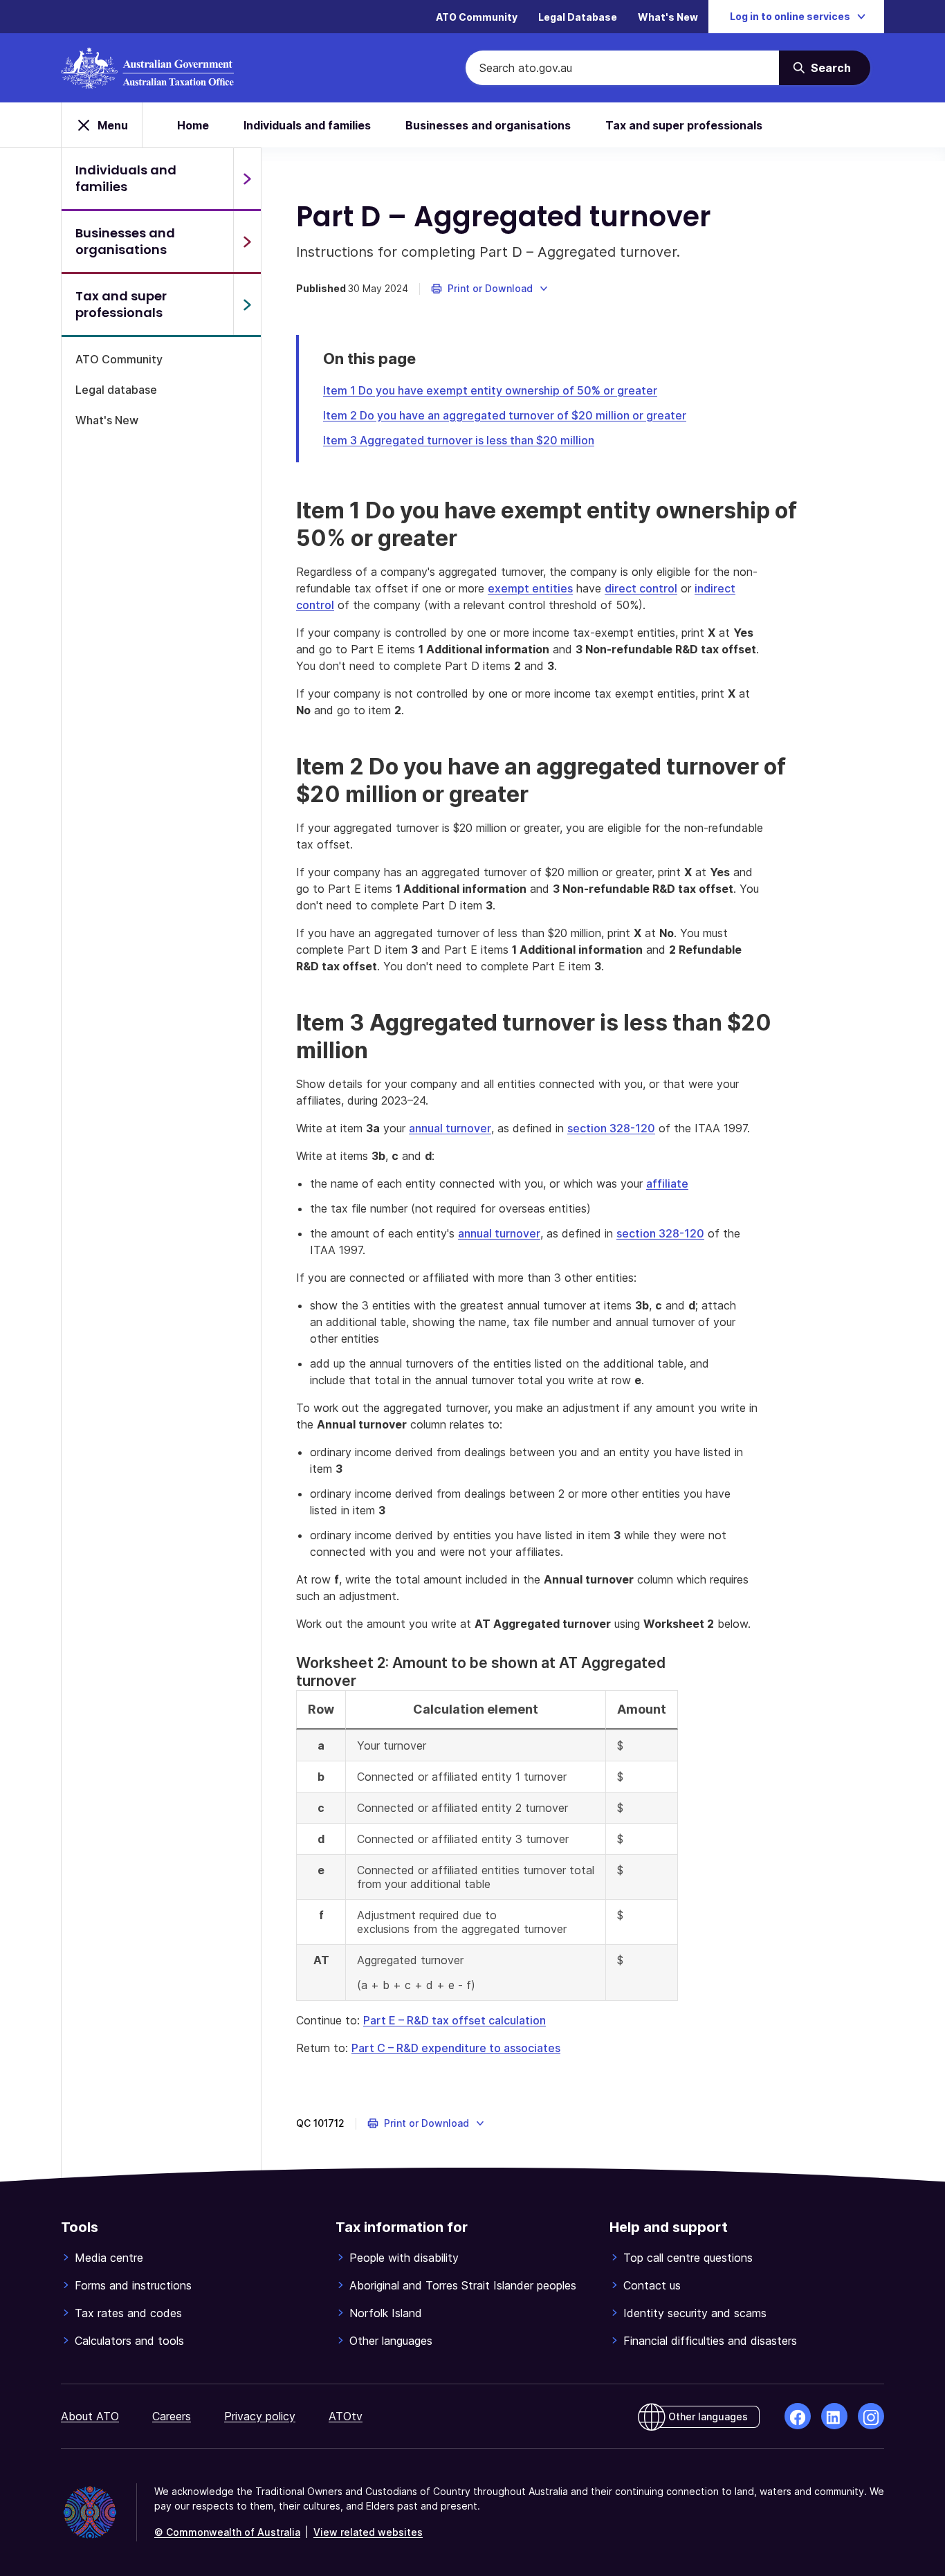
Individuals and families (307, 125)
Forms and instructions (133, 2285)
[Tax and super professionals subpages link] (247, 305)
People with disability (404, 2258)
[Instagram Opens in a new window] (871, 2416)
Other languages (391, 2341)
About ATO (90, 2416)
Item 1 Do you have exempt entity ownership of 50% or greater (490, 390)
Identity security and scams (695, 2313)
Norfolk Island (386, 2313)
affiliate (667, 1183)
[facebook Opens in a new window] (798, 2416)
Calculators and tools (129, 2341)
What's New (668, 17)
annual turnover (450, 1128)
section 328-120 (611, 1128)
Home (193, 125)
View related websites (368, 2532)
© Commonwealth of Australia (227, 2532)
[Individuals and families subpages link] (247, 179)
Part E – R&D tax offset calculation (455, 2020)
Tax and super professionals (684, 125)
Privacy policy (260, 2416)
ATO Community (477, 17)
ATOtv (346, 2416)
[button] (490, 289)
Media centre (109, 2258)
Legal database (116, 390)
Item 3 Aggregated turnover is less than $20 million (459, 440)
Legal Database (578, 17)
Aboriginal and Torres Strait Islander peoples (463, 2285)
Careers (172, 2416)
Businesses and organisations (488, 125)
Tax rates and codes (128, 2313)
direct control (641, 588)
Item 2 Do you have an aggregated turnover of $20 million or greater (505, 415)
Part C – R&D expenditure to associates (456, 2048)
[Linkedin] (834, 2416)
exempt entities (530, 588)
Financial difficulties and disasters (710, 2341)
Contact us (652, 2285)
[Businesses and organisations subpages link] (247, 242)
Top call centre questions (688, 2258)
